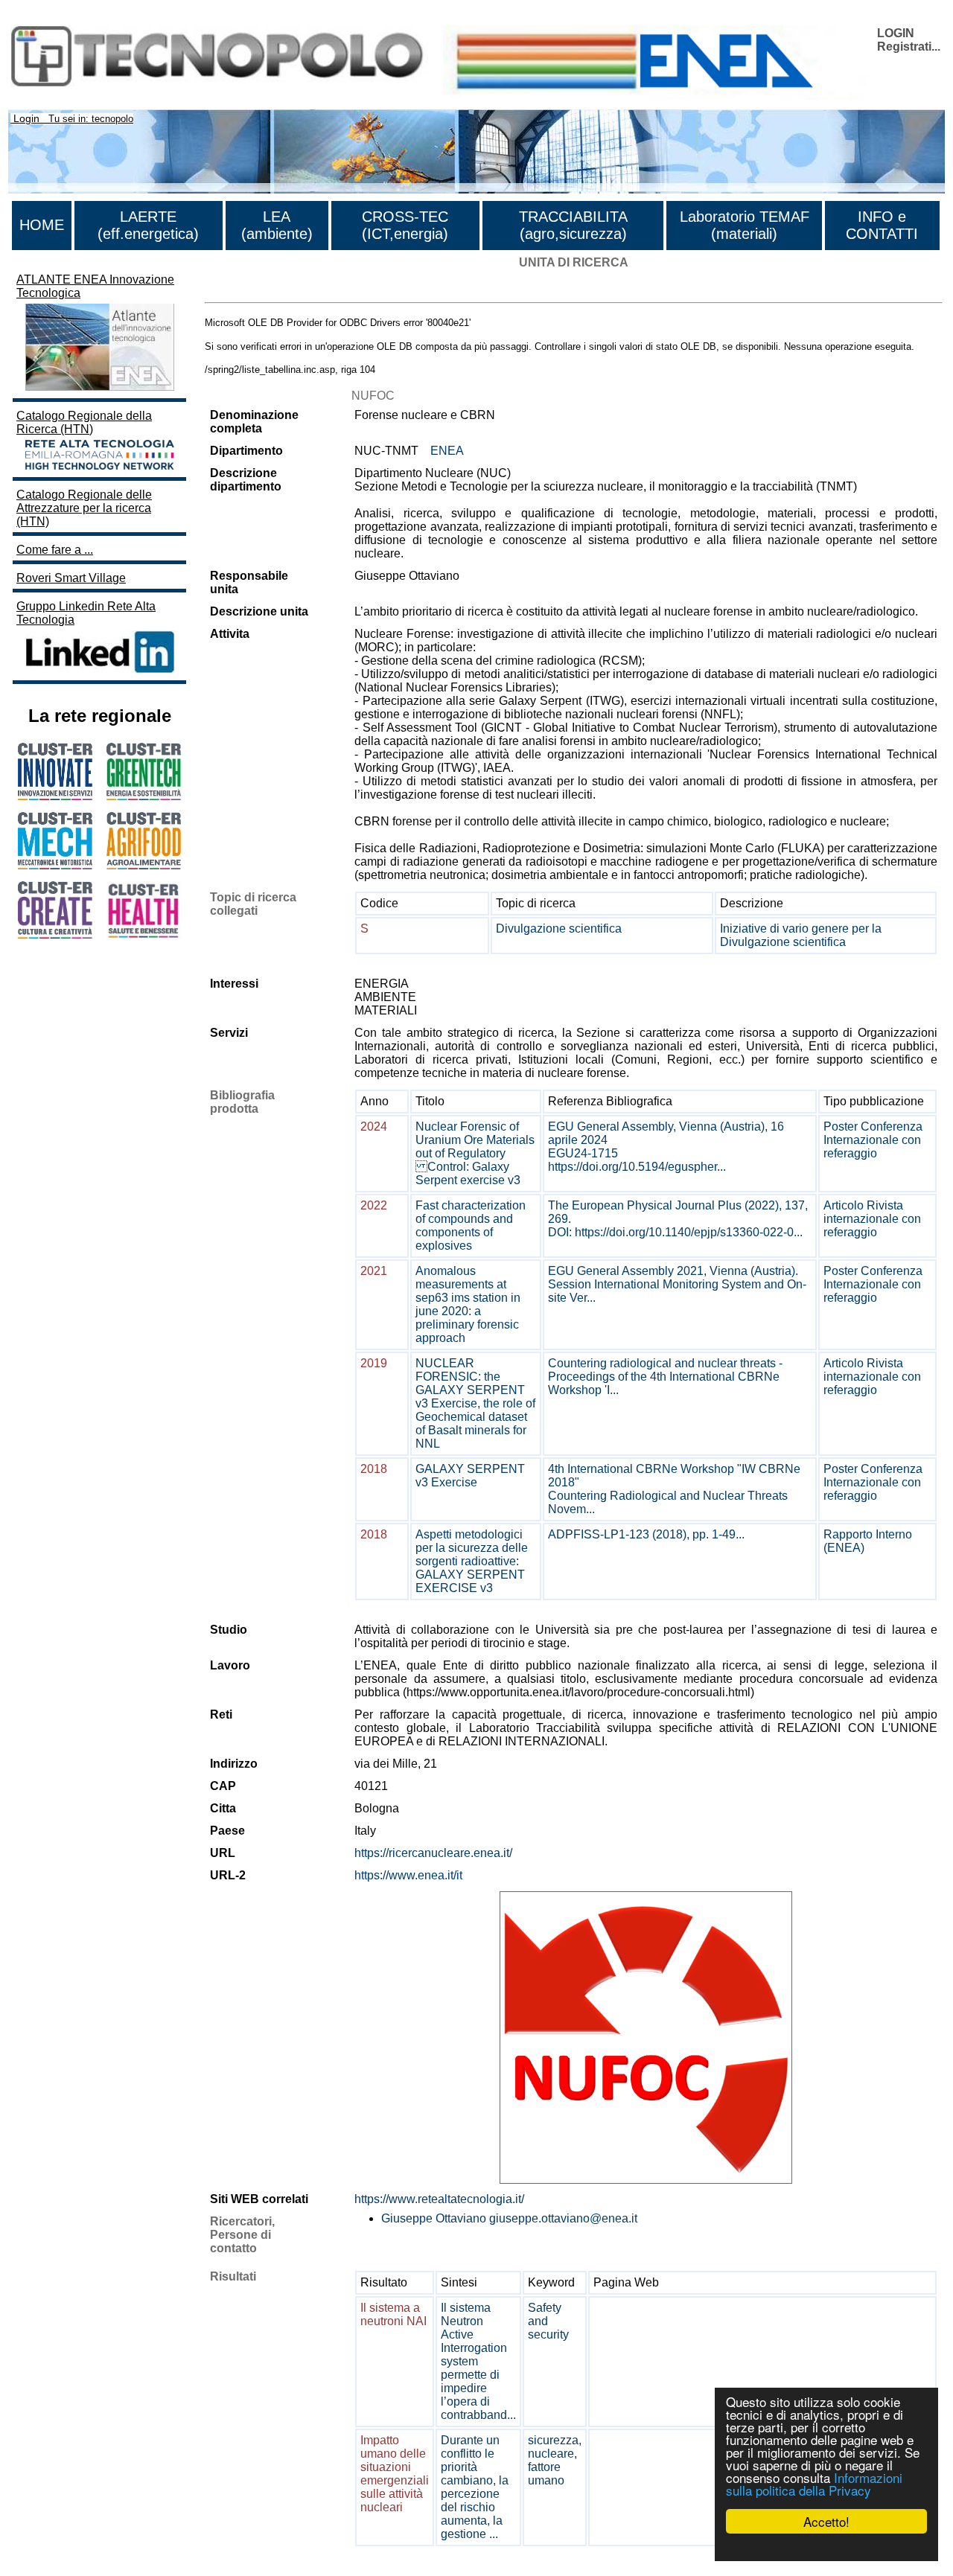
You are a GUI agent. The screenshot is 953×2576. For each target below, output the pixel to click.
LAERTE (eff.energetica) (148, 225)
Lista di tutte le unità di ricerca (283, 289)
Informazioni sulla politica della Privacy (814, 2484)
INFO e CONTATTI (882, 225)
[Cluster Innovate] (55, 796)
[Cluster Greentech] (144, 796)
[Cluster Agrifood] (144, 865)
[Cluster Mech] (55, 865)
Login (26, 118)
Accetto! (826, 2521)
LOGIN (896, 33)
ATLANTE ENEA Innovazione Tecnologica (95, 286)
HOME (42, 225)
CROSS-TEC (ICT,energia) (405, 225)
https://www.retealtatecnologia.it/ (439, 2199)
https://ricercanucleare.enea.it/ (433, 1853)
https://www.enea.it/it (408, 1875)
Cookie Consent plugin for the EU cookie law (826, 2547)
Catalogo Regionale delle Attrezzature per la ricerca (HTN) (84, 508)
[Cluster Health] (144, 935)
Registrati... (909, 47)
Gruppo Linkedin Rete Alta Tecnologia (86, 613)
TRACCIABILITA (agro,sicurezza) (573, 225)
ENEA (447, 451)
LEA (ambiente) (277, 225)
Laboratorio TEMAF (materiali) (745, 225)
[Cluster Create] (55, 934)
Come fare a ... (55, 550)
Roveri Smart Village (71, 578)
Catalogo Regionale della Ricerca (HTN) (84, 422)
